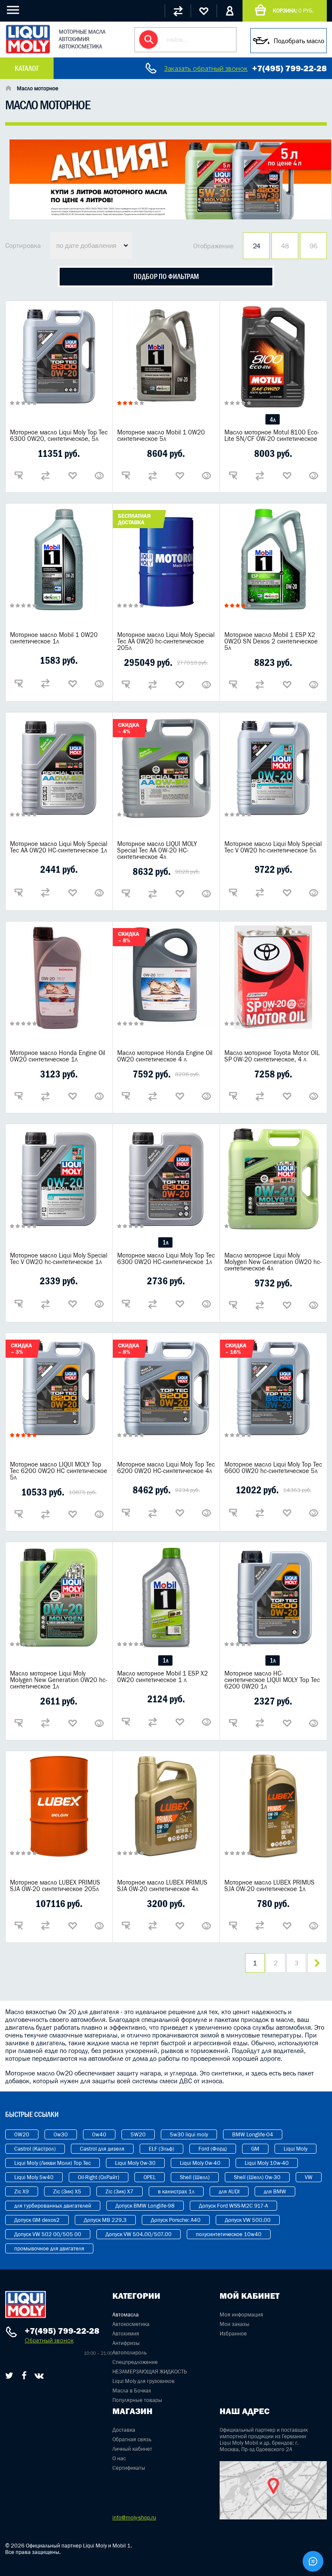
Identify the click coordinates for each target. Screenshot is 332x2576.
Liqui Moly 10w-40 (267, 2163)
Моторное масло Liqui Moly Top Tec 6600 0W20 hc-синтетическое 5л (273, 1467)
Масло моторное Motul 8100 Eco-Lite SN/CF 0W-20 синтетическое (272, 435)
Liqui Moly (295, 2149)
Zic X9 (22, 2191)
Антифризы (126, 2343)
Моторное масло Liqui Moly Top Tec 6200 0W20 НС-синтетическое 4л (166, 1467)
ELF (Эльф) (161, 2149)
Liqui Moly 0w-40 (200, 2163)
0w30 (61, 2134)
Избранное (233, 2334)
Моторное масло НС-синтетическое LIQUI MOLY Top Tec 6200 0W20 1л (272, 1680)
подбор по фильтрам (166, 276)
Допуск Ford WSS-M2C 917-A (233, 2206)
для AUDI (229, 2191)
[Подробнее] (99, 475)
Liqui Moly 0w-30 (135, 2163)
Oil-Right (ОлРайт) (99, 2177)
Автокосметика (131, 2324)
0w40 (99, 2134)
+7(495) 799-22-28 (289, 68)
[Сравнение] (178, 11)
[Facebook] (24, 2376)
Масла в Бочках (132, 2391)
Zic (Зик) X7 (120, 2191)
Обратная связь (132, 2439)
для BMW (275, 2191)
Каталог (27, 68)
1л (165, 1242)
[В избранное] (73, 475)
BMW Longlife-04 (253, 2134)
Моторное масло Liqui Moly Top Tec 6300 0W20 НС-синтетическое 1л (166, 1258)
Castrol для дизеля (102, 2149)
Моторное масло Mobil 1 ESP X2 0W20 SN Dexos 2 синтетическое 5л (271, 641)
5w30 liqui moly (189, 2134)
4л (273, 420)
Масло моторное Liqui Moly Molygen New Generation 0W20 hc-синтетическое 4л (273, 1262)
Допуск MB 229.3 (105, 2220)
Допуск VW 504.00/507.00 (139, 2234)
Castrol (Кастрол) (35, 2149)
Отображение (213, 246)
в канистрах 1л (176, 2191)
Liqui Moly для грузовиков (144, 2381)
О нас (119, 2458)
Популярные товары (137, 2400)
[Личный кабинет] (230, 11)
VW (309, 2177)
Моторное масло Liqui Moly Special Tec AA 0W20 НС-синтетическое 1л (59, 847)
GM (255, 2149)
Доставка (124, 2430)
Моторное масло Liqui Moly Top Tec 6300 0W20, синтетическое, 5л (59, 435)
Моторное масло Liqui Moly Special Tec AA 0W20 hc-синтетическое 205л (166, 641)
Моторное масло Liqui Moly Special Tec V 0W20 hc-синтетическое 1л (59, 1258)
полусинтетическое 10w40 (229, 2234)
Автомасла (126, 2315)
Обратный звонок (49, 2340)
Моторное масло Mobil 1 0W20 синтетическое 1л (54, 638)
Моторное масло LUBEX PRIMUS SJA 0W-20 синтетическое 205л (55, 1885)
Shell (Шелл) (195, 2177)
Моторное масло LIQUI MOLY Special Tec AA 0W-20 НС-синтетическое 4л (157, 850)
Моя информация (241, 2315)
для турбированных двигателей (53, 2206)
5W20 (138, 2134)
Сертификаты (129, 2468)
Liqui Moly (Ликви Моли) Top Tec (53, 2163)
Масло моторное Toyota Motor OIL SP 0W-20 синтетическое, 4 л (272, 1056)
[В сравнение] (45, 475)
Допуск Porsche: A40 (176, 2220)
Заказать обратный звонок (206, 68)
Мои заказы (235, 2324)
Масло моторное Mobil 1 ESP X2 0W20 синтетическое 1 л (163, 1676)
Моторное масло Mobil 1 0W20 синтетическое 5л (161, 435)
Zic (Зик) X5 (67, 2191)
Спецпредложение (135, 2362)
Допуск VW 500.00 (248, 2220)
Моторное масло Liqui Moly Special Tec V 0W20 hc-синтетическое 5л (273, 847)
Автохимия (126, 2334)
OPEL (150, 2177)
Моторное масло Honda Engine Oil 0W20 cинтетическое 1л (57, 1056)
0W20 (22, 2134)
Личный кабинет (132, 2449)
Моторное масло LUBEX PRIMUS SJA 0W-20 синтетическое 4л (162, 1885)
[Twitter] (9, 2376)
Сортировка (23, 245)
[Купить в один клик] (19, 475)
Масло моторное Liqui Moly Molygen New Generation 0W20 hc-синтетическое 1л (59, 1680)
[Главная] (8, 89)
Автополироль (129, 2353)
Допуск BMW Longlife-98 (145, 2206)
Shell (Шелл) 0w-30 (257, 2177)
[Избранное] (204, 11)
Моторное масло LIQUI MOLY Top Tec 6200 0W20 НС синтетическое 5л (59, 1471)
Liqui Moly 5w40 (34, 2177)
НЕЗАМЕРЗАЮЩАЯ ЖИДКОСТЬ (150, 2372)
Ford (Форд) (213, 2149)
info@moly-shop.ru (134, 2517)
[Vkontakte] (39, 2376)
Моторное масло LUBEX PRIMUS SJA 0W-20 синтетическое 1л (270, 1885)
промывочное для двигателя (49, 2248)
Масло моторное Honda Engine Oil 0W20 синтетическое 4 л (165, 1056)
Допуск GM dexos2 (37, 2220)
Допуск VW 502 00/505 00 (48, 2234)
